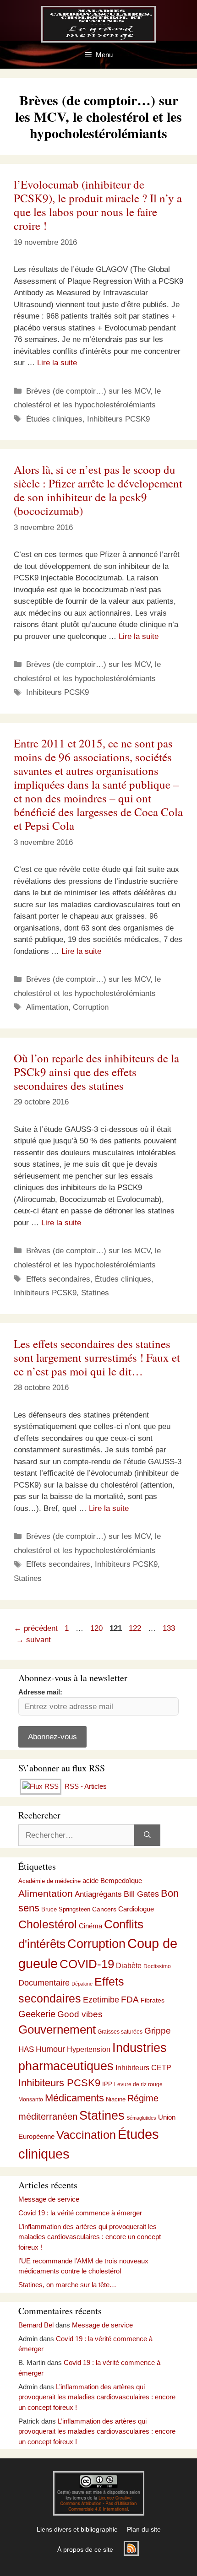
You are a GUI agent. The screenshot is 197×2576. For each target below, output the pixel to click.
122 (136, 1628)
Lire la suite (57, 363)
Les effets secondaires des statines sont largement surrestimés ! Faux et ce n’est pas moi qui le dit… (97, 1357)
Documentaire (44, 1983)
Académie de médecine (49, 1881)
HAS (26, 2049)
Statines (95, 1293)
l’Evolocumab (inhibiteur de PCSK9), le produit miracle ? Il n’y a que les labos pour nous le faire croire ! (98, 205)
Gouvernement (57, 2029)
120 (97, 1628)
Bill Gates (141, 1894)
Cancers (104, 1909)
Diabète (129, 1965)
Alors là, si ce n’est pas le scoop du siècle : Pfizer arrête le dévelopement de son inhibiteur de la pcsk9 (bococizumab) (98, 490)
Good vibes (80, 2014)
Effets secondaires (58, 1279)
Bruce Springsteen (66, 1909)
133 (170, 1628)
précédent (36, 1628)
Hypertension (89, 2049)
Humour (50, 2049)
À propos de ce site (85, 2549)
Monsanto (31, 2100)
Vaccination (86, 2135)
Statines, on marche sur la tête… (67, 2285)
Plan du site (144, 2529)
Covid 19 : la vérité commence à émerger (80, 2213)
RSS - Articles (85, 1786)
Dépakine (82, 1984)
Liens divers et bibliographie (77, 2529)
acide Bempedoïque (112, 1881)
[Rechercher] (147, 1835)
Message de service (49, 2199)
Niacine (116, 2099)
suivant (33, 1640)
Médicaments (74, 2098)
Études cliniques (54, 419)
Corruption (91, 1007)
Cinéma (90, 1926)
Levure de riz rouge (138, 2084)
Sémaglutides (141, 2118)
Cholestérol (48, 1924)
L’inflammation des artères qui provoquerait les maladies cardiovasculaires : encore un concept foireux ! (90, 2237)
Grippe (158, 2031)
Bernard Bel (36, 2325)
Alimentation (47, 1007)
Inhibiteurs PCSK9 (118, 419)
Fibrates (153, 2000)
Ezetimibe (101, 2000)
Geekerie (37, 2014)
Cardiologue (136, 1909)
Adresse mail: (40, 1692)
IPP (107, 2084)
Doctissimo (157, 1966)
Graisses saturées (120, 2032)
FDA (130, 2000)
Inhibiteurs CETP (143, 2068)
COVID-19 (87, 1964)
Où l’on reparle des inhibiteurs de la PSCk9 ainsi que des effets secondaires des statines (96, 1072)
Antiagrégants (98, 1894)
